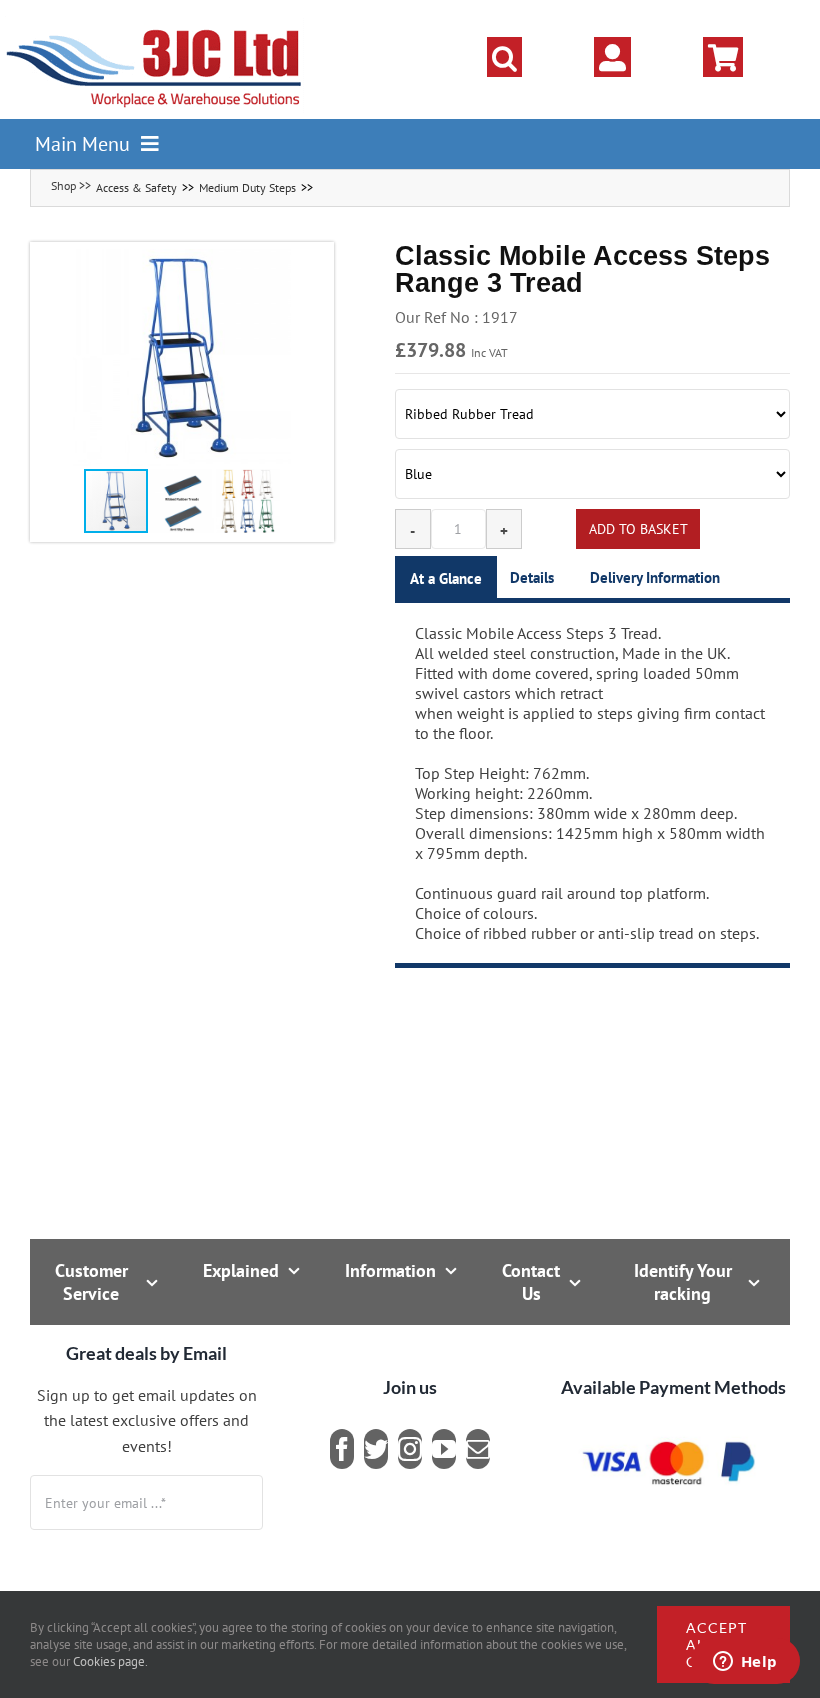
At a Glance (446, 578)
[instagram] (410, 1449)
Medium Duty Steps (247, 187)
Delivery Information (655, 577)
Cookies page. (110, 1661)
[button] (504, 57)
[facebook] (342, 1449)
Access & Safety (136, 187)
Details (532, 577)
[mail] (478, 1449)
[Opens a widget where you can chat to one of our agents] (745, 1663)
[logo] (154, 25)
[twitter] (376, 1449)
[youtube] (444, 1449)
